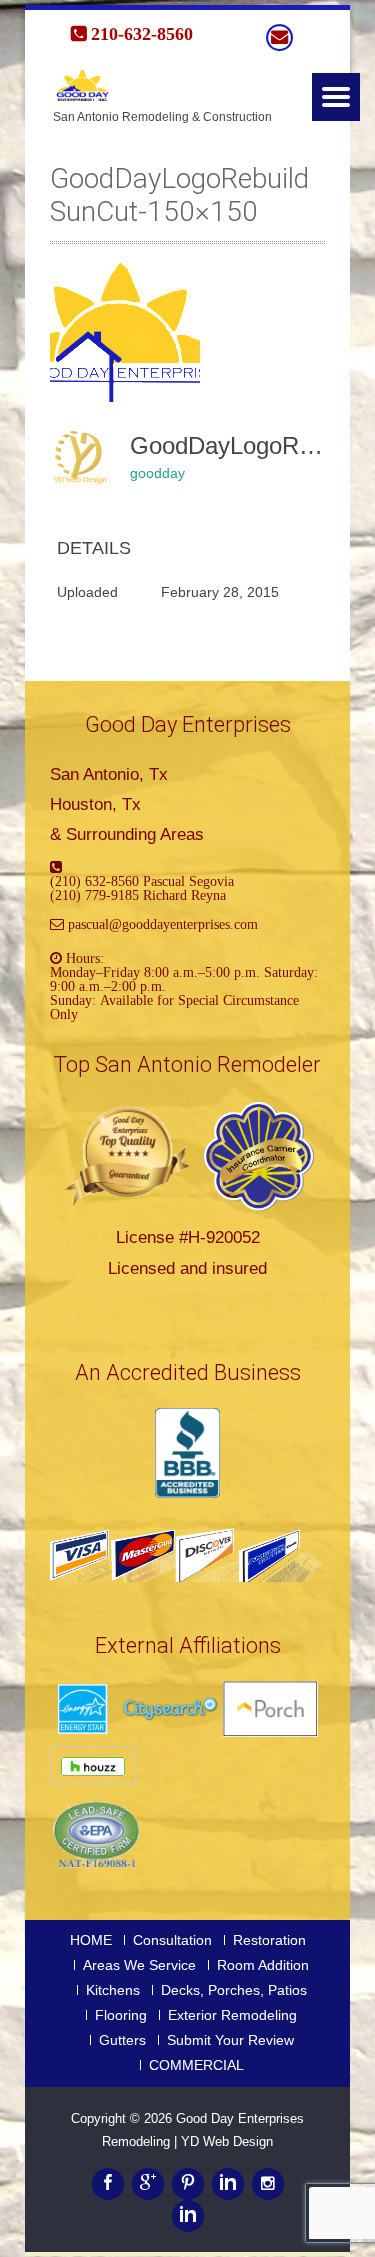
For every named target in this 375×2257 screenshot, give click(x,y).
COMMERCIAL (196, 2065)
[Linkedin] (228, 2184)
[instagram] (268, 2184)
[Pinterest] (188, 2184)
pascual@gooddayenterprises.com (163, 924)
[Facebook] (108, 2184)
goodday (157, 473)
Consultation (172, 1940)
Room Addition (263, 1965)
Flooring (121, 2015)
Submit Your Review (230, 2040)
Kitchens (113, 1990)
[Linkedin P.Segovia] (188, 2216)
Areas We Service (139, 1965)
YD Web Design (227, 2141)
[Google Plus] (148, 2184)
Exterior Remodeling (232, 2015)
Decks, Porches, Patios (234, 1990)
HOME (91, 1940)
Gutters (122, 2040)
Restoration (269, 1940)
